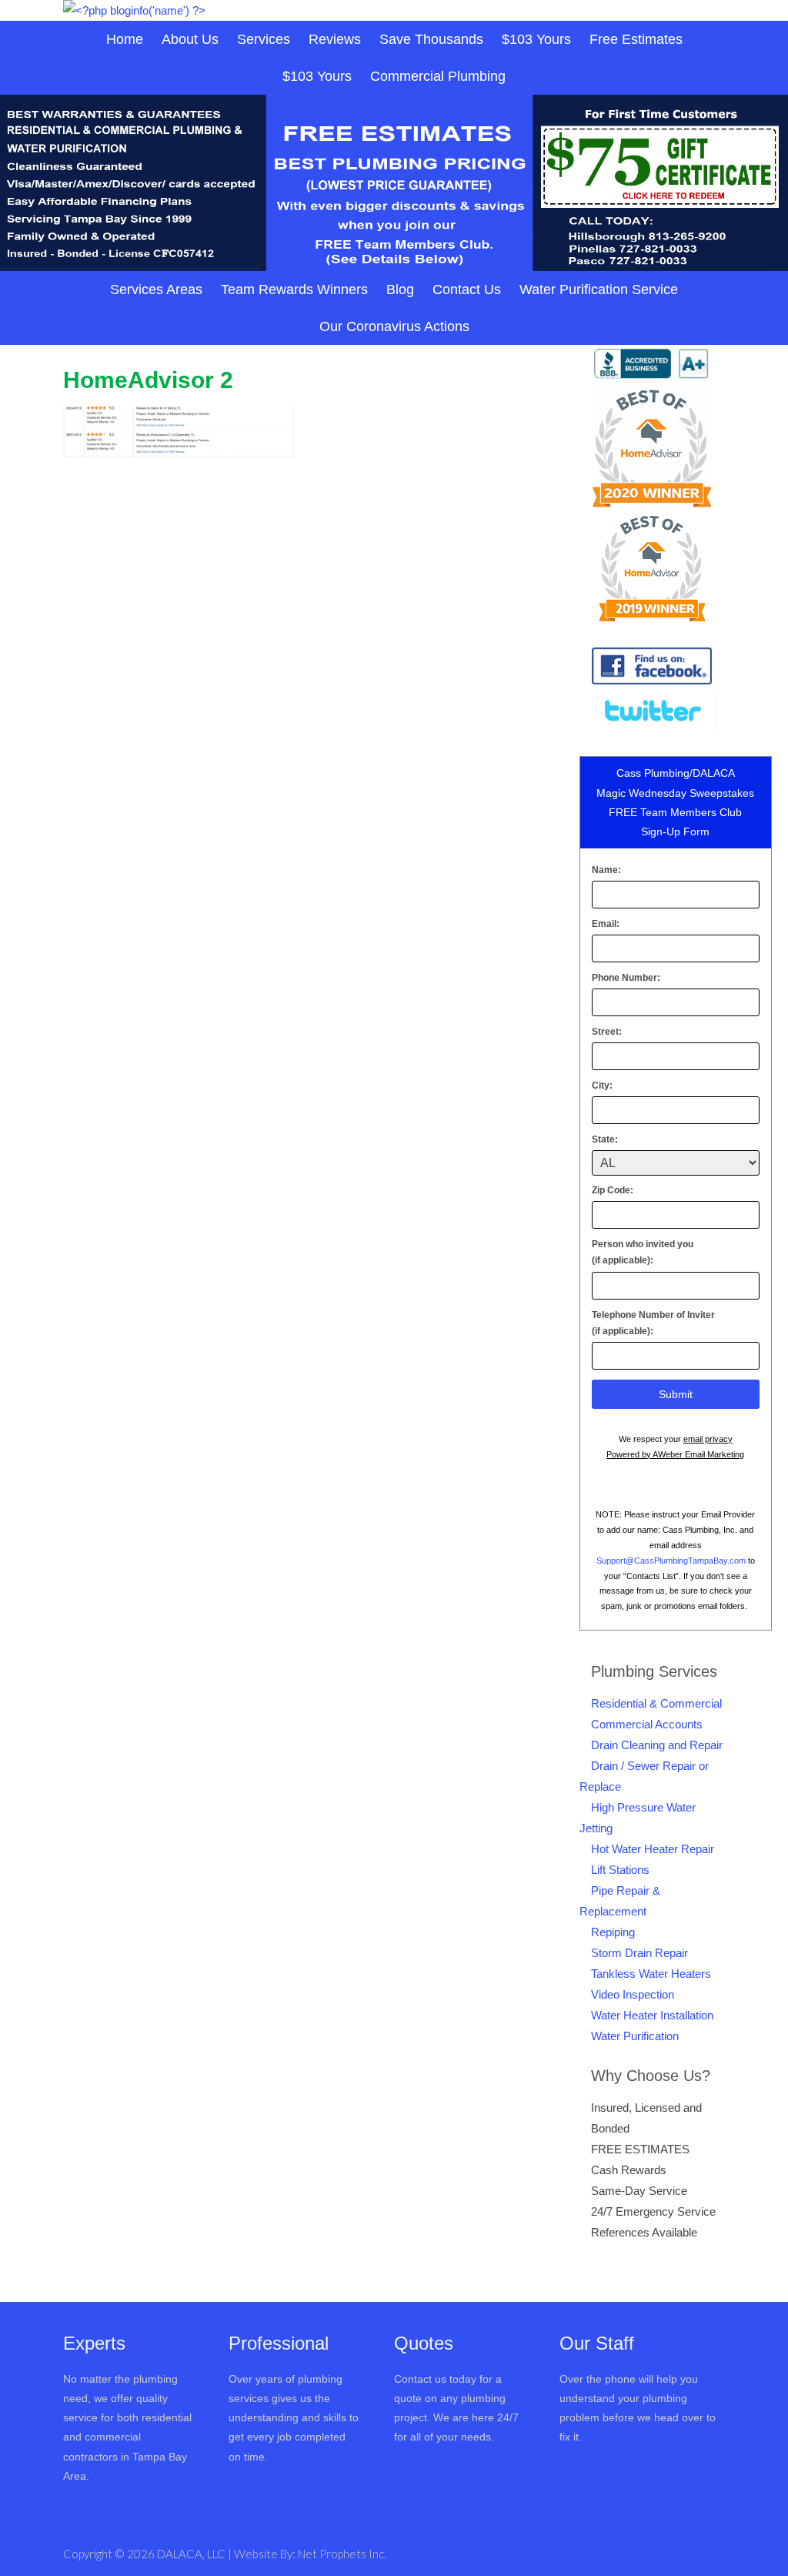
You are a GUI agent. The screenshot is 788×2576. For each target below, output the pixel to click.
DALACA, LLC (192, 2554)
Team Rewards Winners (294, 289)
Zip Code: (613, 1190)
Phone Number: (626, 978)
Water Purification (635, 2036)
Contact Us (467, 289)
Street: (607, 1032)
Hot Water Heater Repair (653, 1849)
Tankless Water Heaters (651, 1974)
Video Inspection (633, 1994)
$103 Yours (536, 39)
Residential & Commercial (656, 1703)
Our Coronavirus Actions (394, 326)
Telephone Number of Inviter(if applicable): (653, 1323)
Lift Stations (620, 1870)
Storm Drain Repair (639, 1953)
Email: (606, 924)
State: (605, 1139)
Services (264, 39)
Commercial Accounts (647, 1724)
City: (602, 1086)
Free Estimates (636, 39)
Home (125, 39)
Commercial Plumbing (438, 76)
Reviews (335, 39)
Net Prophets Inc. (342, 2554)
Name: (606, 870)
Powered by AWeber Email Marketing (675, 1454)
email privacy (708, 1439)
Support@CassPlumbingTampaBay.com (671, 1561)
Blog (400, 289)
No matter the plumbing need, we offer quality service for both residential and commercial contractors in (127, 2418)
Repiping (613, 1932)
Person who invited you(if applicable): (643, 1253)
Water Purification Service (599, 289)
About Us (190, 39)
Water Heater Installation (652, 2015)
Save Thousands (431, 39)
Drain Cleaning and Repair (657, 1745)
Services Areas (156, 289)
